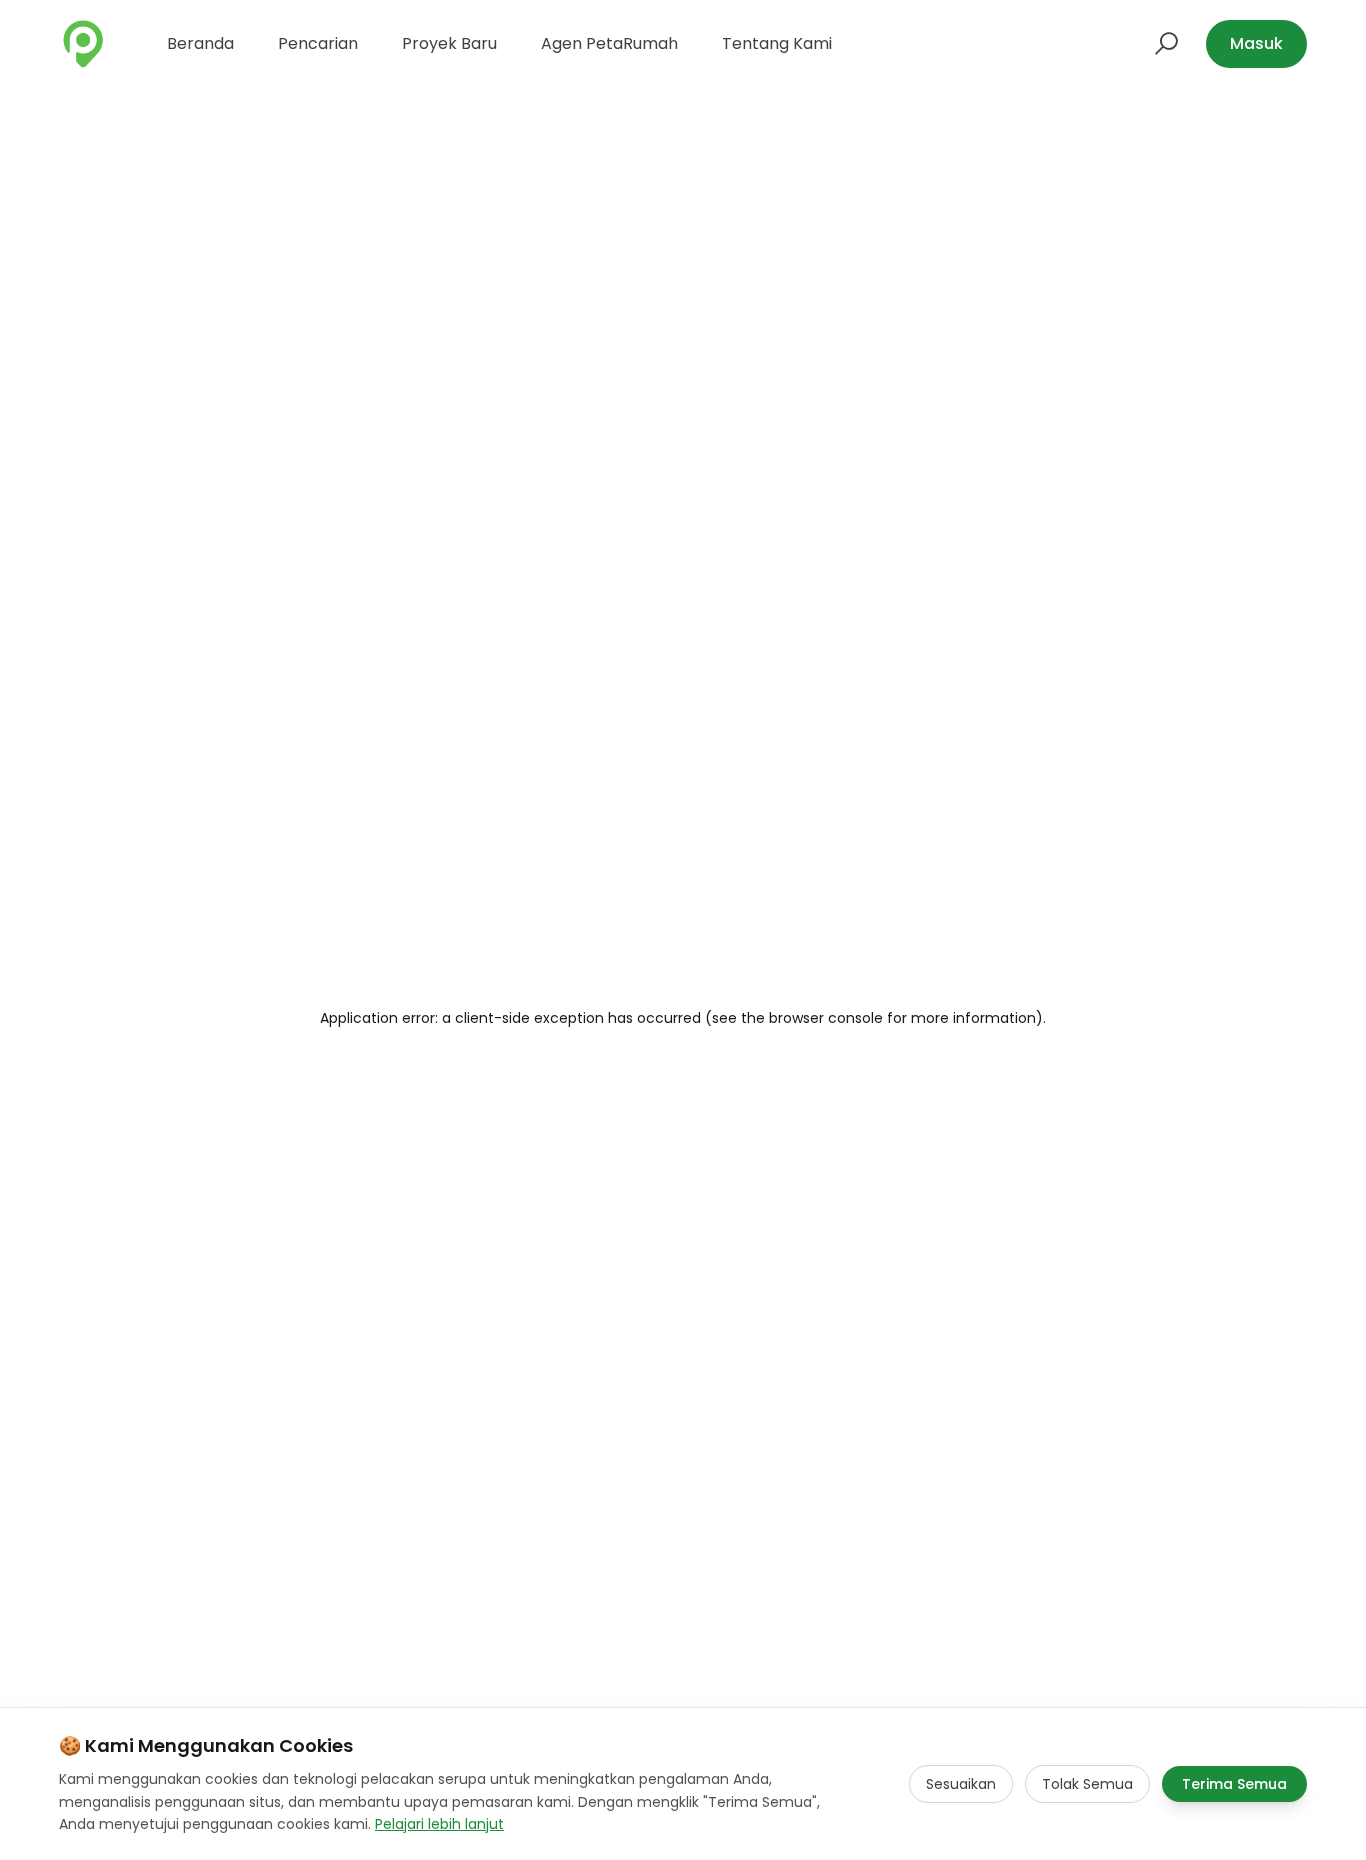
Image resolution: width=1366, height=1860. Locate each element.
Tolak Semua (1087, 1784)
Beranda (200, 43)
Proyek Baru (449, 43)
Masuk (1256, 43)
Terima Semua (1234, 1784)
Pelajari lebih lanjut (439, 1824)
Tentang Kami (777, 43)
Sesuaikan (961, 1784)
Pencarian (318, 43)
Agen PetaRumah (609, 43)
